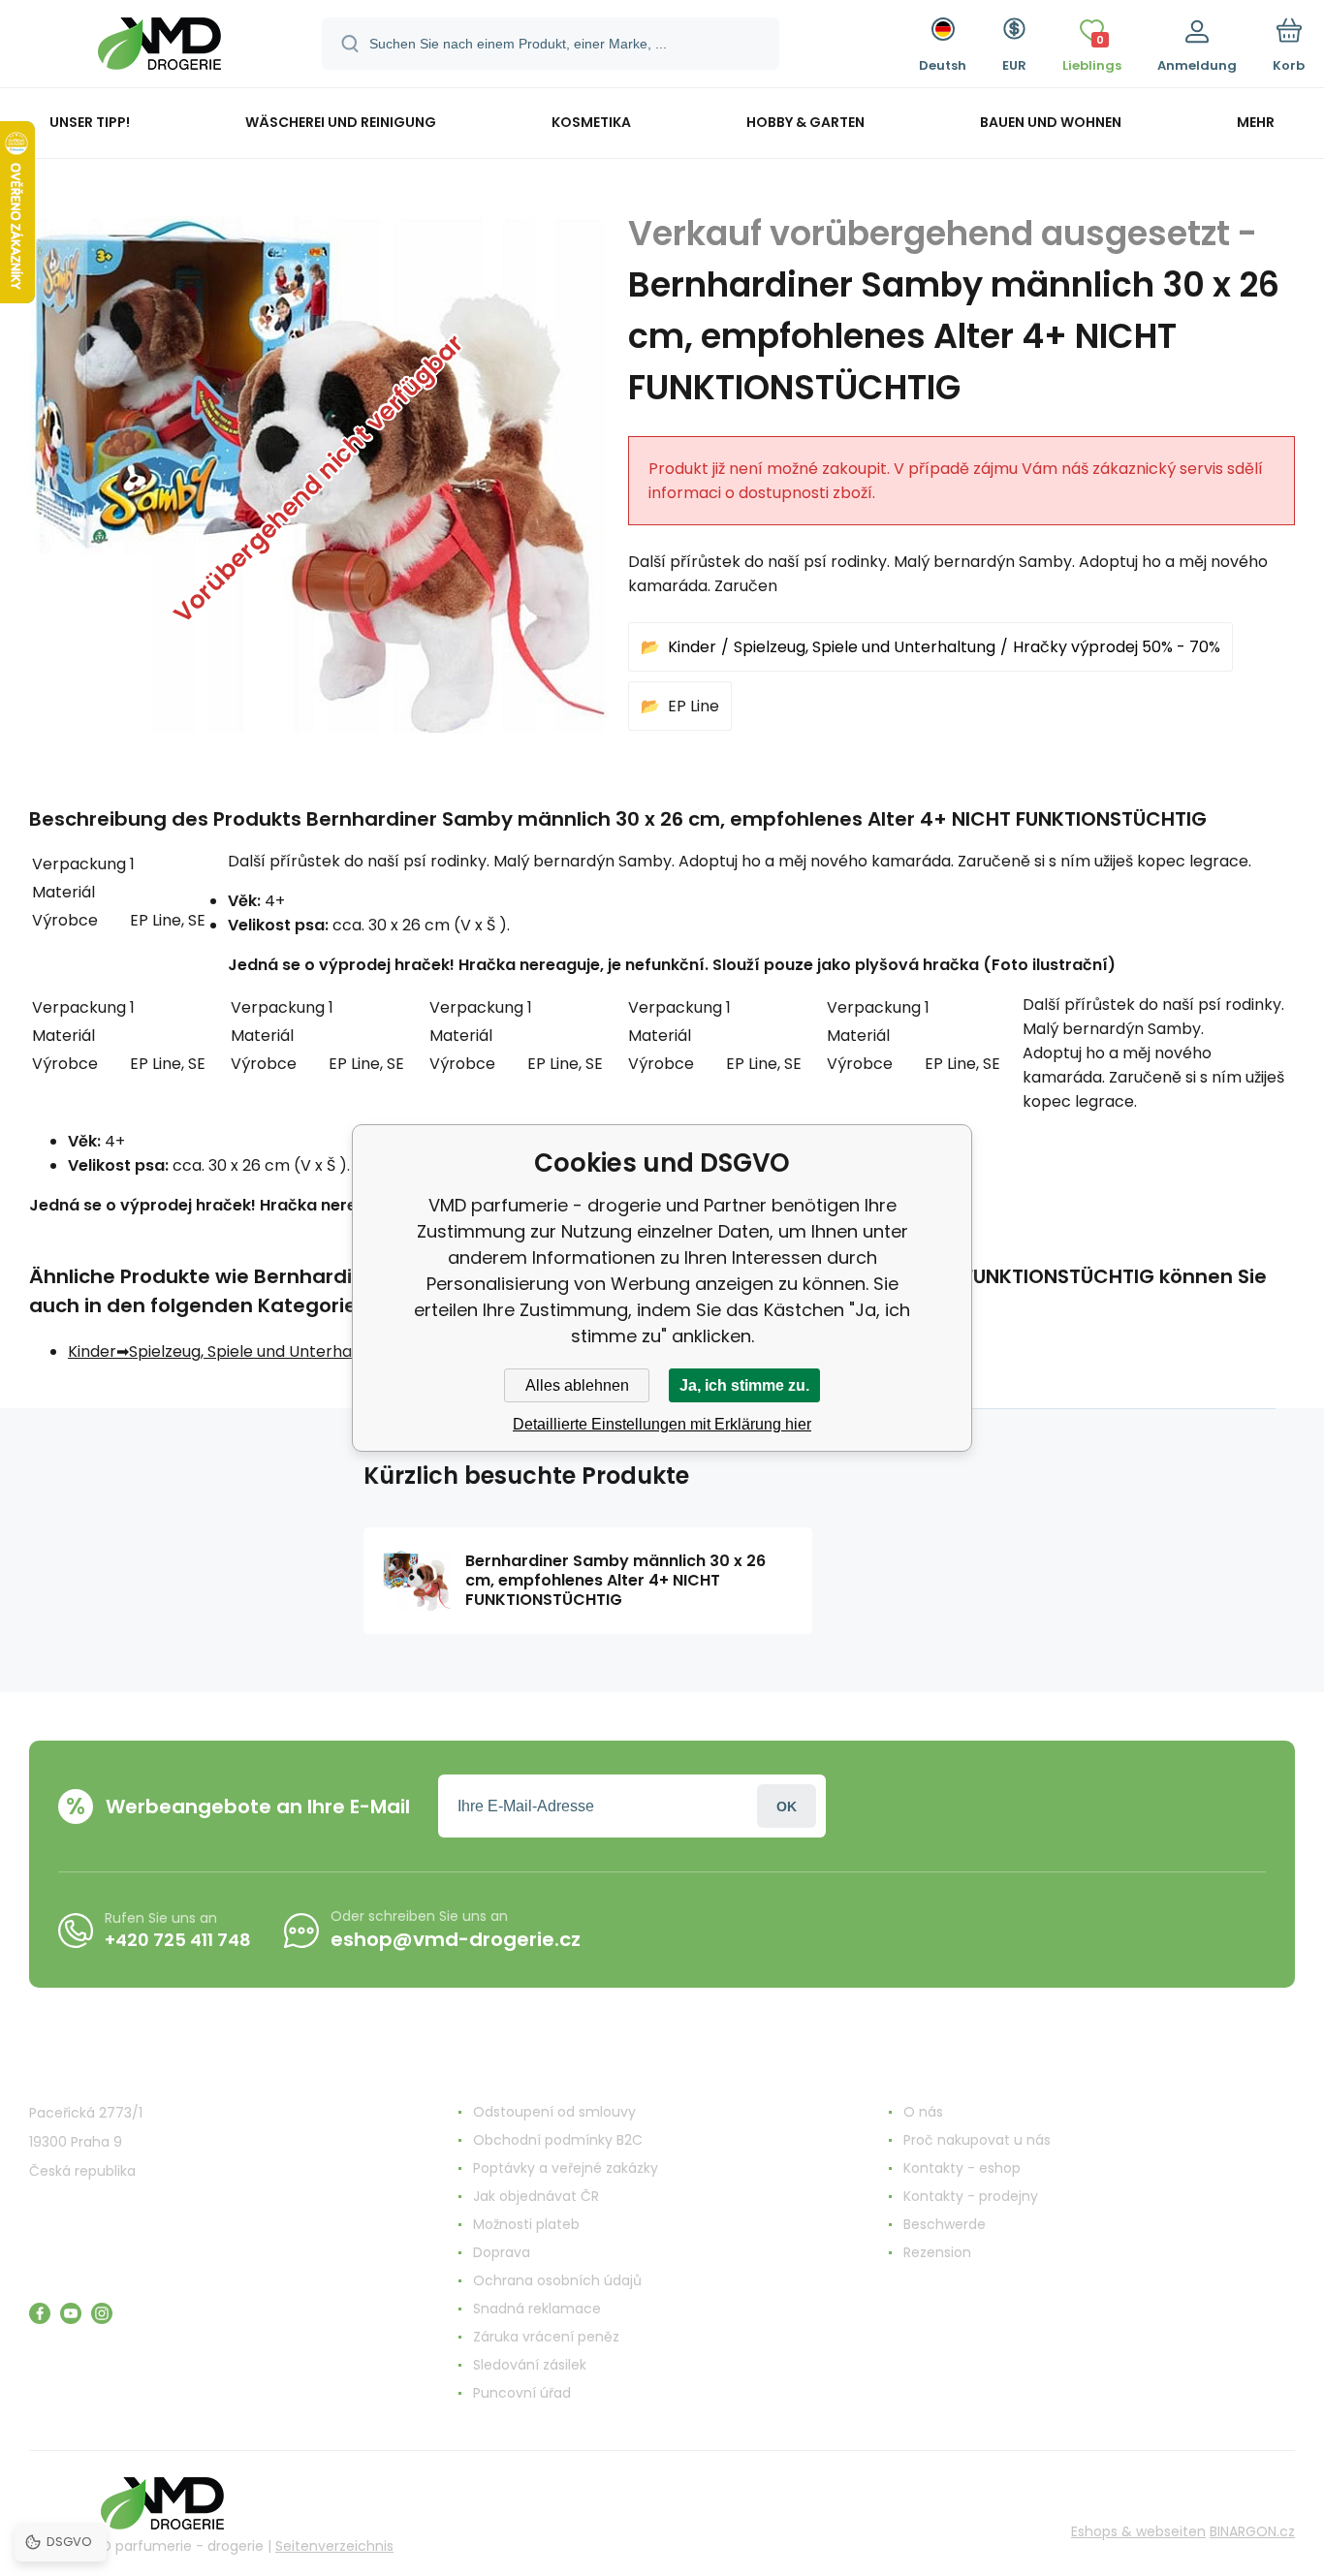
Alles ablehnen (577, 1385)
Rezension (937, 2252)
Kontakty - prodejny (971, 2196)
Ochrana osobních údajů (557, 2280)
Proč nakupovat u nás (977, 2140)
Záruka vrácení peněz (546, 2337)
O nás (923, 2112)
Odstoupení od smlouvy (554, 2112)
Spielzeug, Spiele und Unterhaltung (865, 647)
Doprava (502, 2252)
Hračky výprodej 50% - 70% (1117, 647)
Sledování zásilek (530, 2365)
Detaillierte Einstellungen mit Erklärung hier (662, 1424)
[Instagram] (102, 2313)
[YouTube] (71, 2313)
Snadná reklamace (537, 2309)
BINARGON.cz (1252, 2531)
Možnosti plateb (526, 2224)
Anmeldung (787, 1806)
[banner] (159, 47)
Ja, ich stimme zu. (744, 1385)
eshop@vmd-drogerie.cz (456, 1939)
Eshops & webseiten (1138, 2531)
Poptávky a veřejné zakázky (566, 2168)
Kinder (692, 647)
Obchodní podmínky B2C (558, 2140)
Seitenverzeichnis (334, 2546)
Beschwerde (945, 2224)
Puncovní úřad (522, 2393)
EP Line (694, 706)
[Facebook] (40, 2313)
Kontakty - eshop (962, 2168)
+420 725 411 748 (178, 1940)
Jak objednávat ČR (536, 2196)
